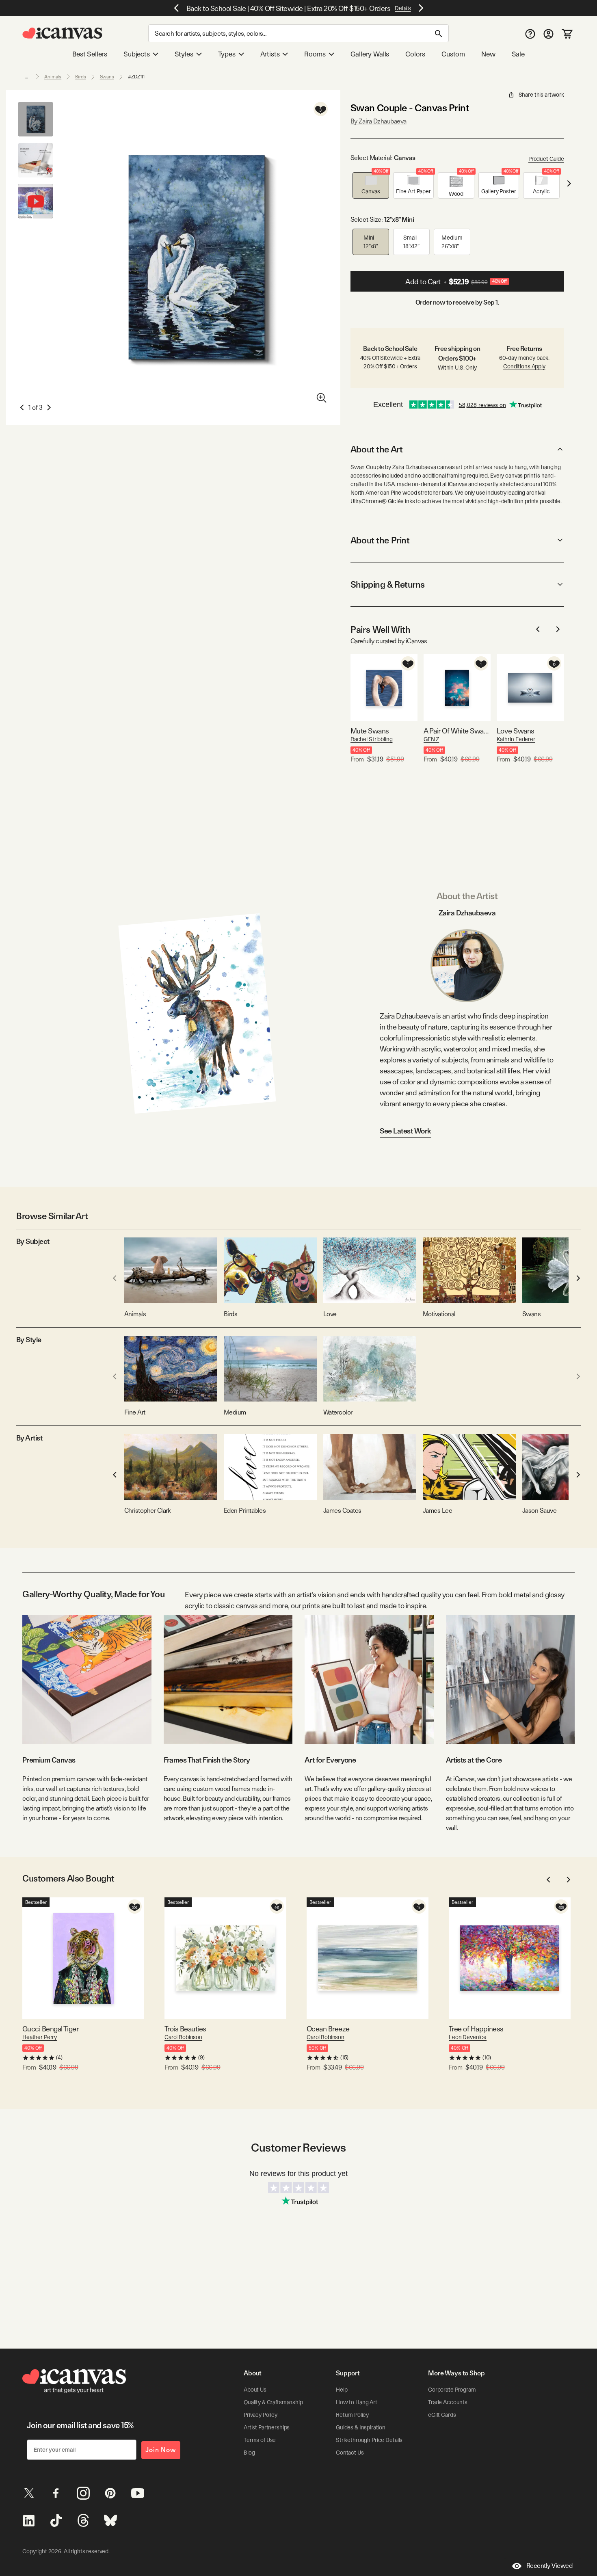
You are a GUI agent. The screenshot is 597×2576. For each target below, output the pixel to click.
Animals (53, 77)
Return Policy (352, 2415)
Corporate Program (452, 2390)
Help (342, 2390)
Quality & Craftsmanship (273, 2402)
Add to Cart (456, 282)
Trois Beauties (185, 2029)
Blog (249, 2453)
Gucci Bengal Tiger (50, 2029)
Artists (270, 54)
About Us (255, 2390)
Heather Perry (40, 2037)
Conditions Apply (524, 366)
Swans (107, 77)
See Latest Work (406, 1131)
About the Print (380, 540)
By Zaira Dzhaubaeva (379, 121)
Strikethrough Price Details (369, 2440)
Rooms (315, 54)
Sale (518, 54)
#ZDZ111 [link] (136, 77)
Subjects (137, 54)
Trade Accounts (448, 2402)
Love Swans (516, 731)
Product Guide (546, 159)
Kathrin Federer (516, 739)
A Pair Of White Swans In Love (457, 731)
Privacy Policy (261, 2415)
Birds (80, 77)
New (488, 54)
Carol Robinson (183, 2037)
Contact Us (350, 2453)
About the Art (376, 449)
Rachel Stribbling (372, 739)
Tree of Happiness (476, 2029)
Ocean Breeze (328, 2029)
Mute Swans (370, 731)
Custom (453, 54)
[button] (371, 185)
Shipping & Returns (388, 584)
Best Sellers (90, 54)
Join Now (161, 2450)
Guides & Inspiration (361, 2427)
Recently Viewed (549, 2566)
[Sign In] (548, 34)
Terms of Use (260, 2440)
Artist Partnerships (267, 2427)
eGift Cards (442, 2415)
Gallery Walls (370, 54)
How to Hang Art (357, 2402)
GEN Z (431, 739)
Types (227, 54)
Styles (184, 54)
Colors (415, 54)
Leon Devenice (468, 2037)
